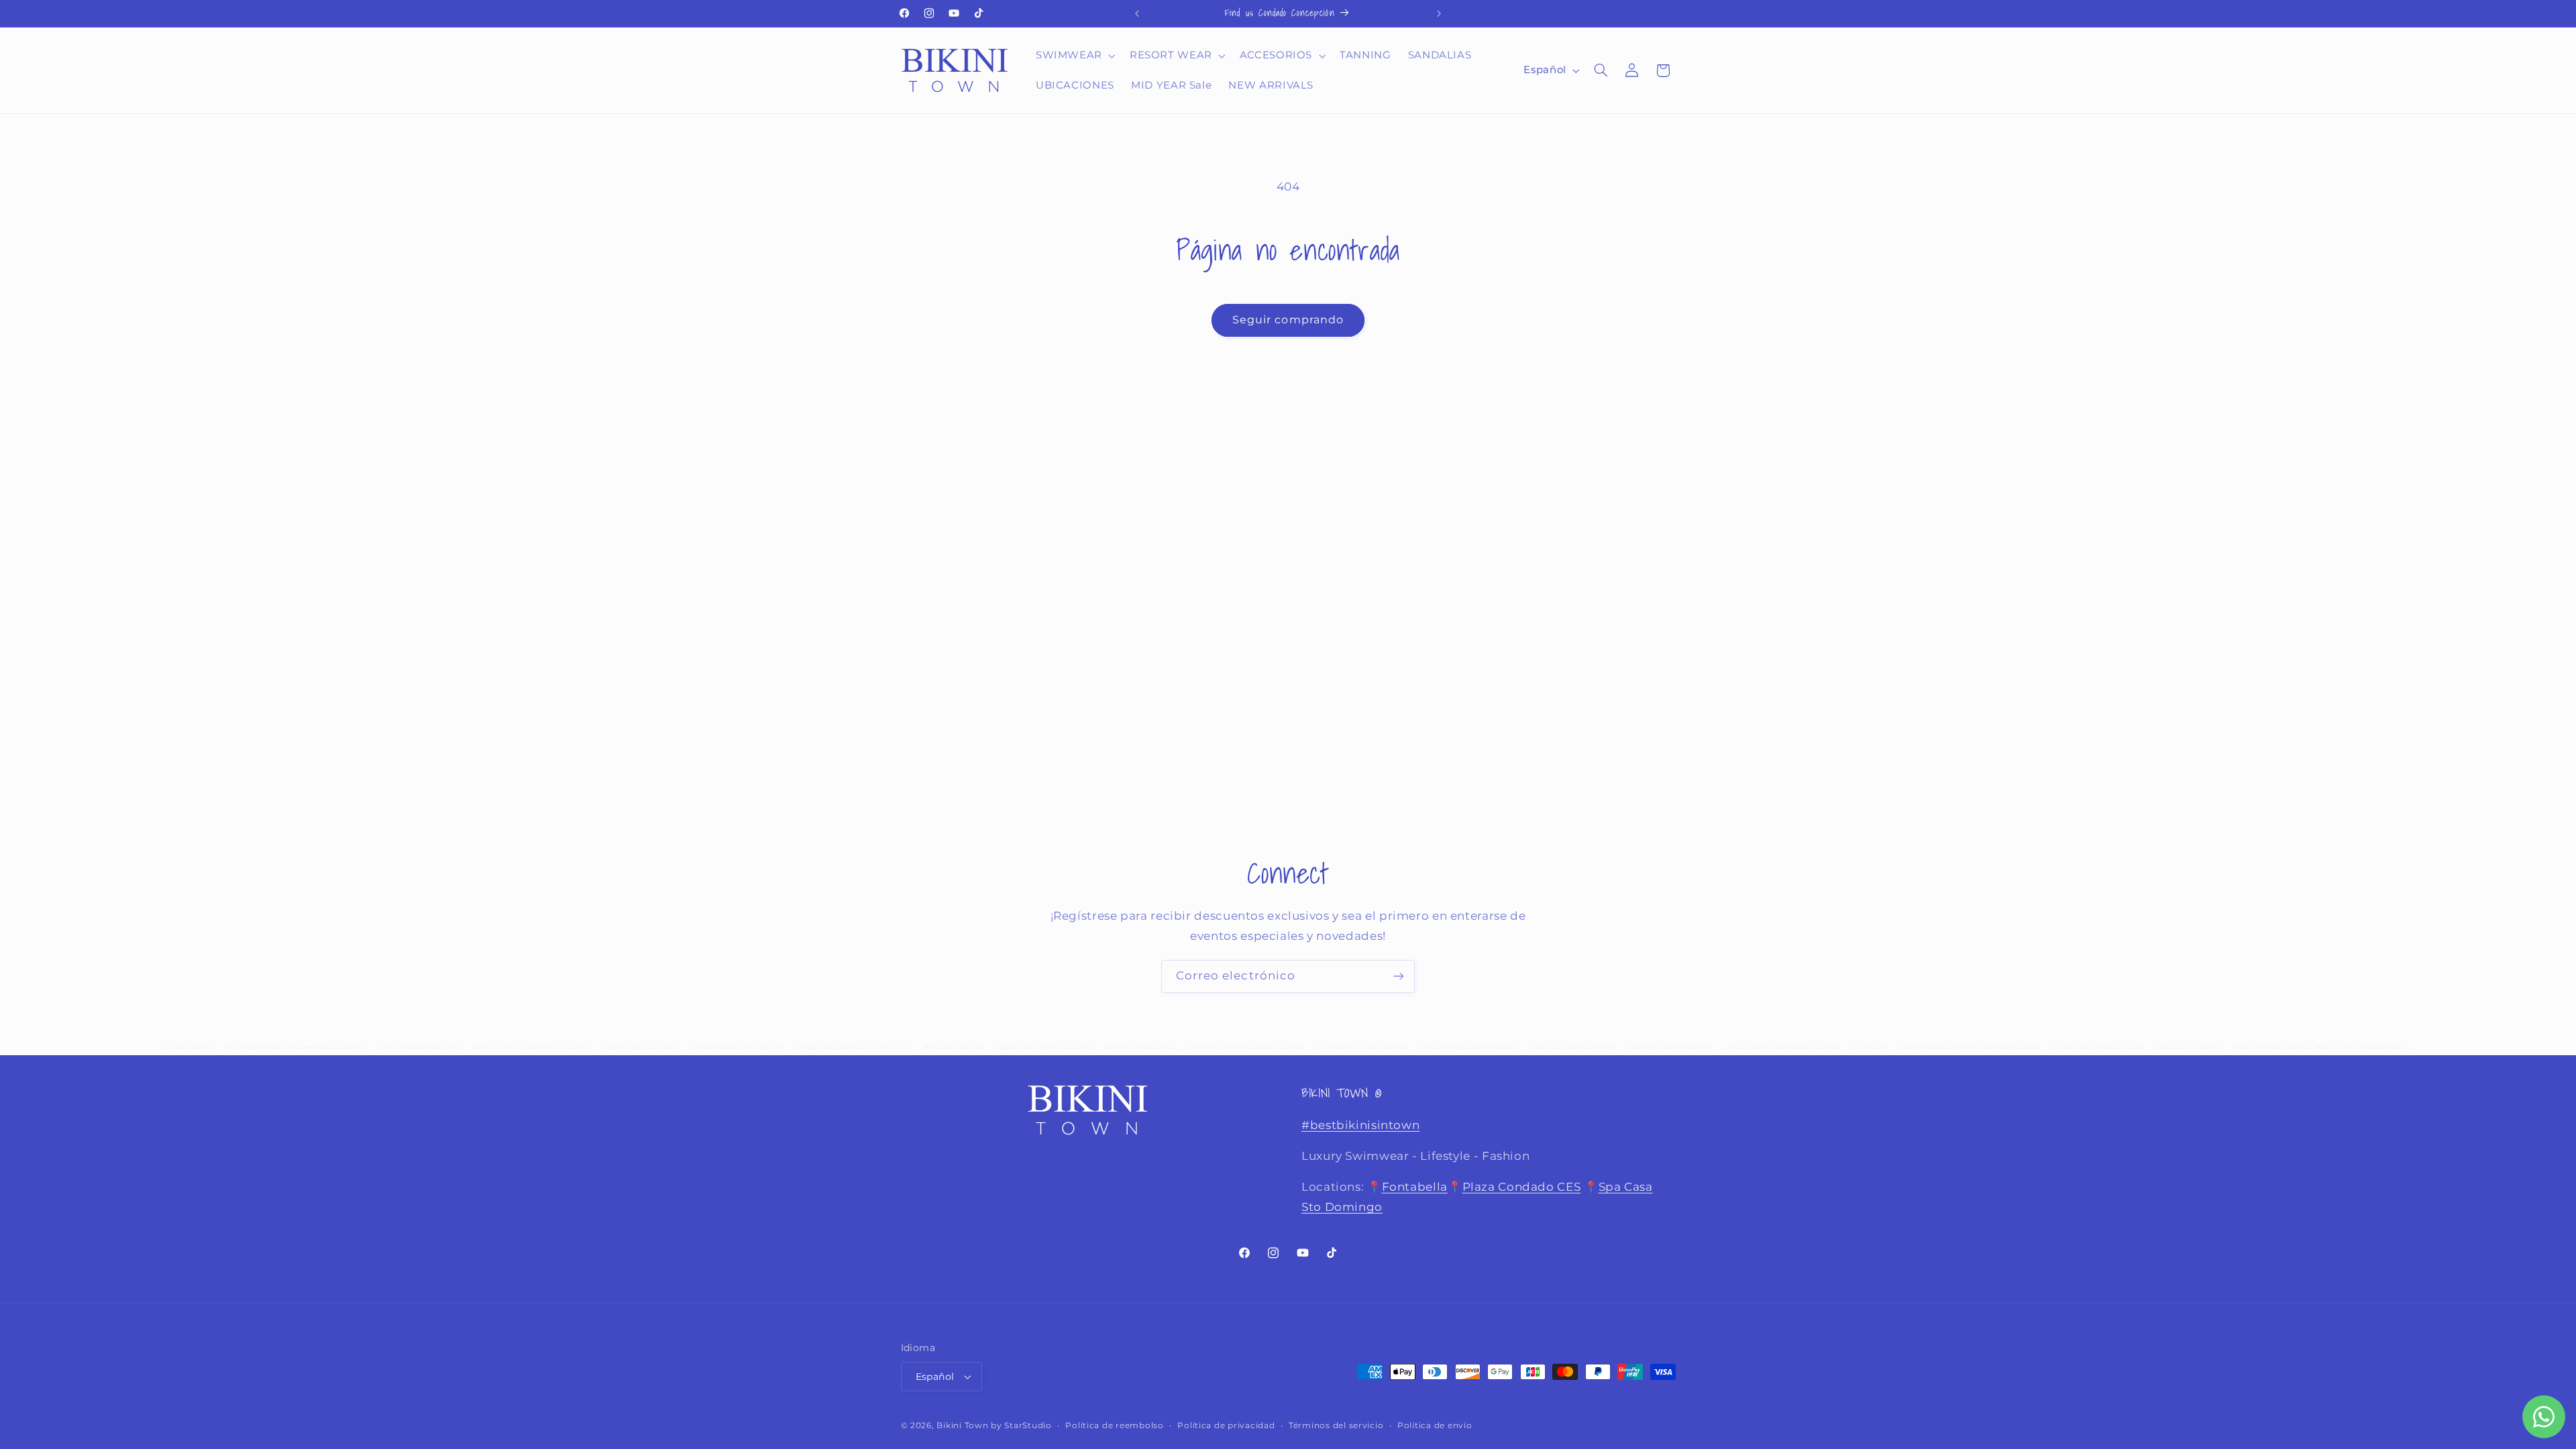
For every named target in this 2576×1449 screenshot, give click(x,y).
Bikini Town (962, 1426)
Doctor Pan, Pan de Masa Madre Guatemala (1247, 1048)
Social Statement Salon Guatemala (1362, 1048)
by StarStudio (1021, 1426)
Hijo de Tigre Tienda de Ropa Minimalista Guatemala (296, 1048)
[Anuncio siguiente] (1439, 13)
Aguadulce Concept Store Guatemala (1044, 1048)
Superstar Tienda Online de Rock (1670, 1048)
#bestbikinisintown (1360, 1125)
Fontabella (1415, 1187)
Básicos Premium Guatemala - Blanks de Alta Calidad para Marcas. (2322, 1048)
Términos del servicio (1336, 1426)
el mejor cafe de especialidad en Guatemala (1783, 1048)
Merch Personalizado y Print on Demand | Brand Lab (1971, 1048)
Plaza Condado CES (1522, 1187)
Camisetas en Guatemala (2190, 1048)
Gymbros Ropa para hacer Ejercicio (739, 1048)
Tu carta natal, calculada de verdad (2098, 1048)
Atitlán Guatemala (190, 1048)
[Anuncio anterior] (1137, 13)
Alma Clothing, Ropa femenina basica (1469, 1048)
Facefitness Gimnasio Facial (1141, 1048)
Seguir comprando (1288, 320)
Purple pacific (1872, 1048)
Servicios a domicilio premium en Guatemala (531, 1048)
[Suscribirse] (1399, 976)
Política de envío (1435, 1426)
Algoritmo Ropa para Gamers (641, 1048)
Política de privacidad (1226, 1426)
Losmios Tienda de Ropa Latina (419, 1048)
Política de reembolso (1114, 1426)
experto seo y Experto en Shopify (1573, 1048)
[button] (1074, 56)
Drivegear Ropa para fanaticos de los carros (854, 1048)
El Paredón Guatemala (954, 1048)
